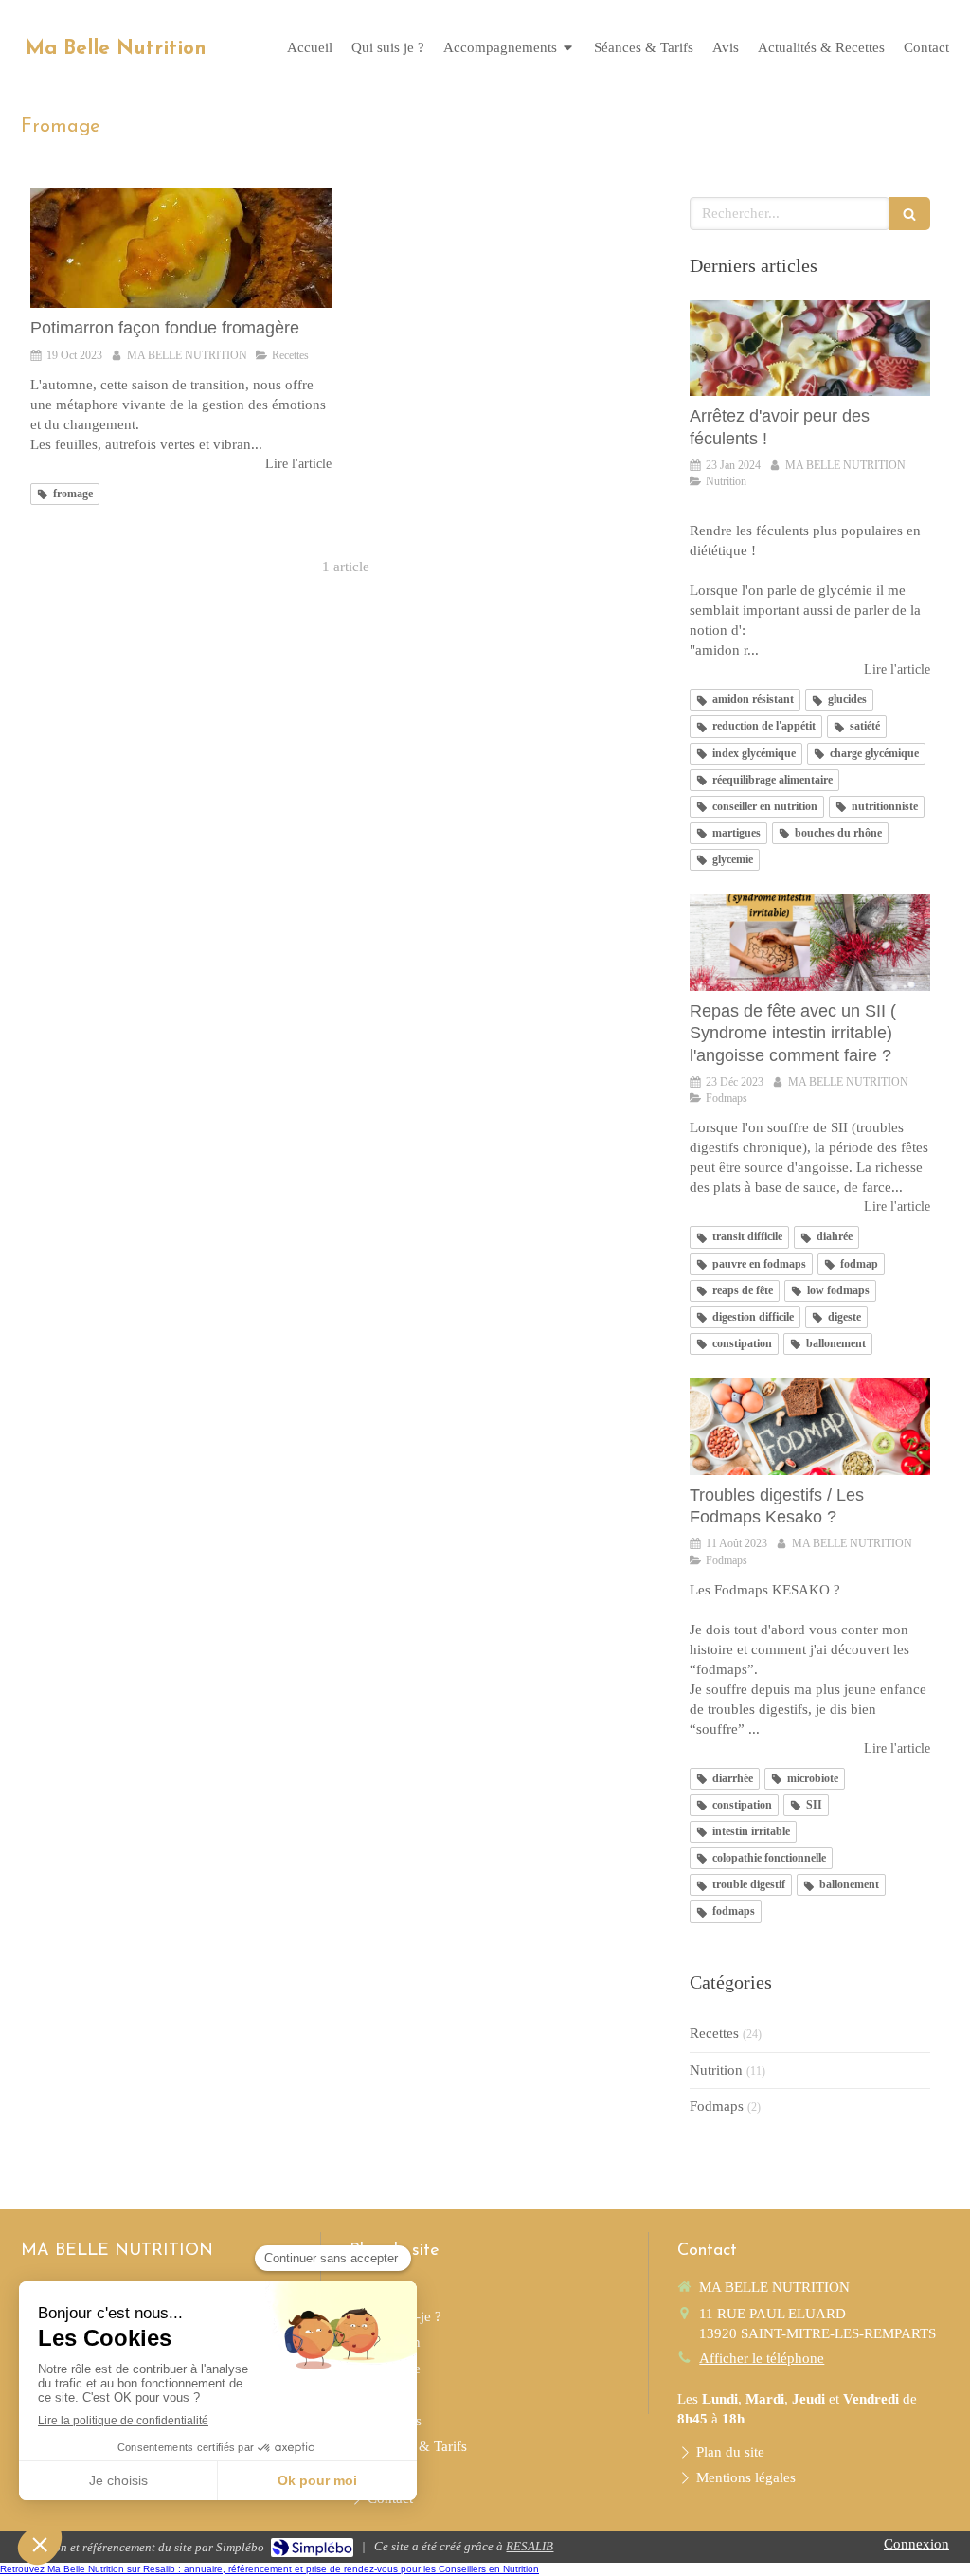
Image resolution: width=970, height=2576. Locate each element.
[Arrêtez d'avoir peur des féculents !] (810, 349)
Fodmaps (717, 2106)
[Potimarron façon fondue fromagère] (181, 248)
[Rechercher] (909, 214)
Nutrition (716, 2070)
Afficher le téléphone (762, 2358)
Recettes (714, 2033)
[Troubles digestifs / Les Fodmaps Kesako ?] (810, 1427)
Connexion (916, 2544)
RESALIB (530, 2546)
